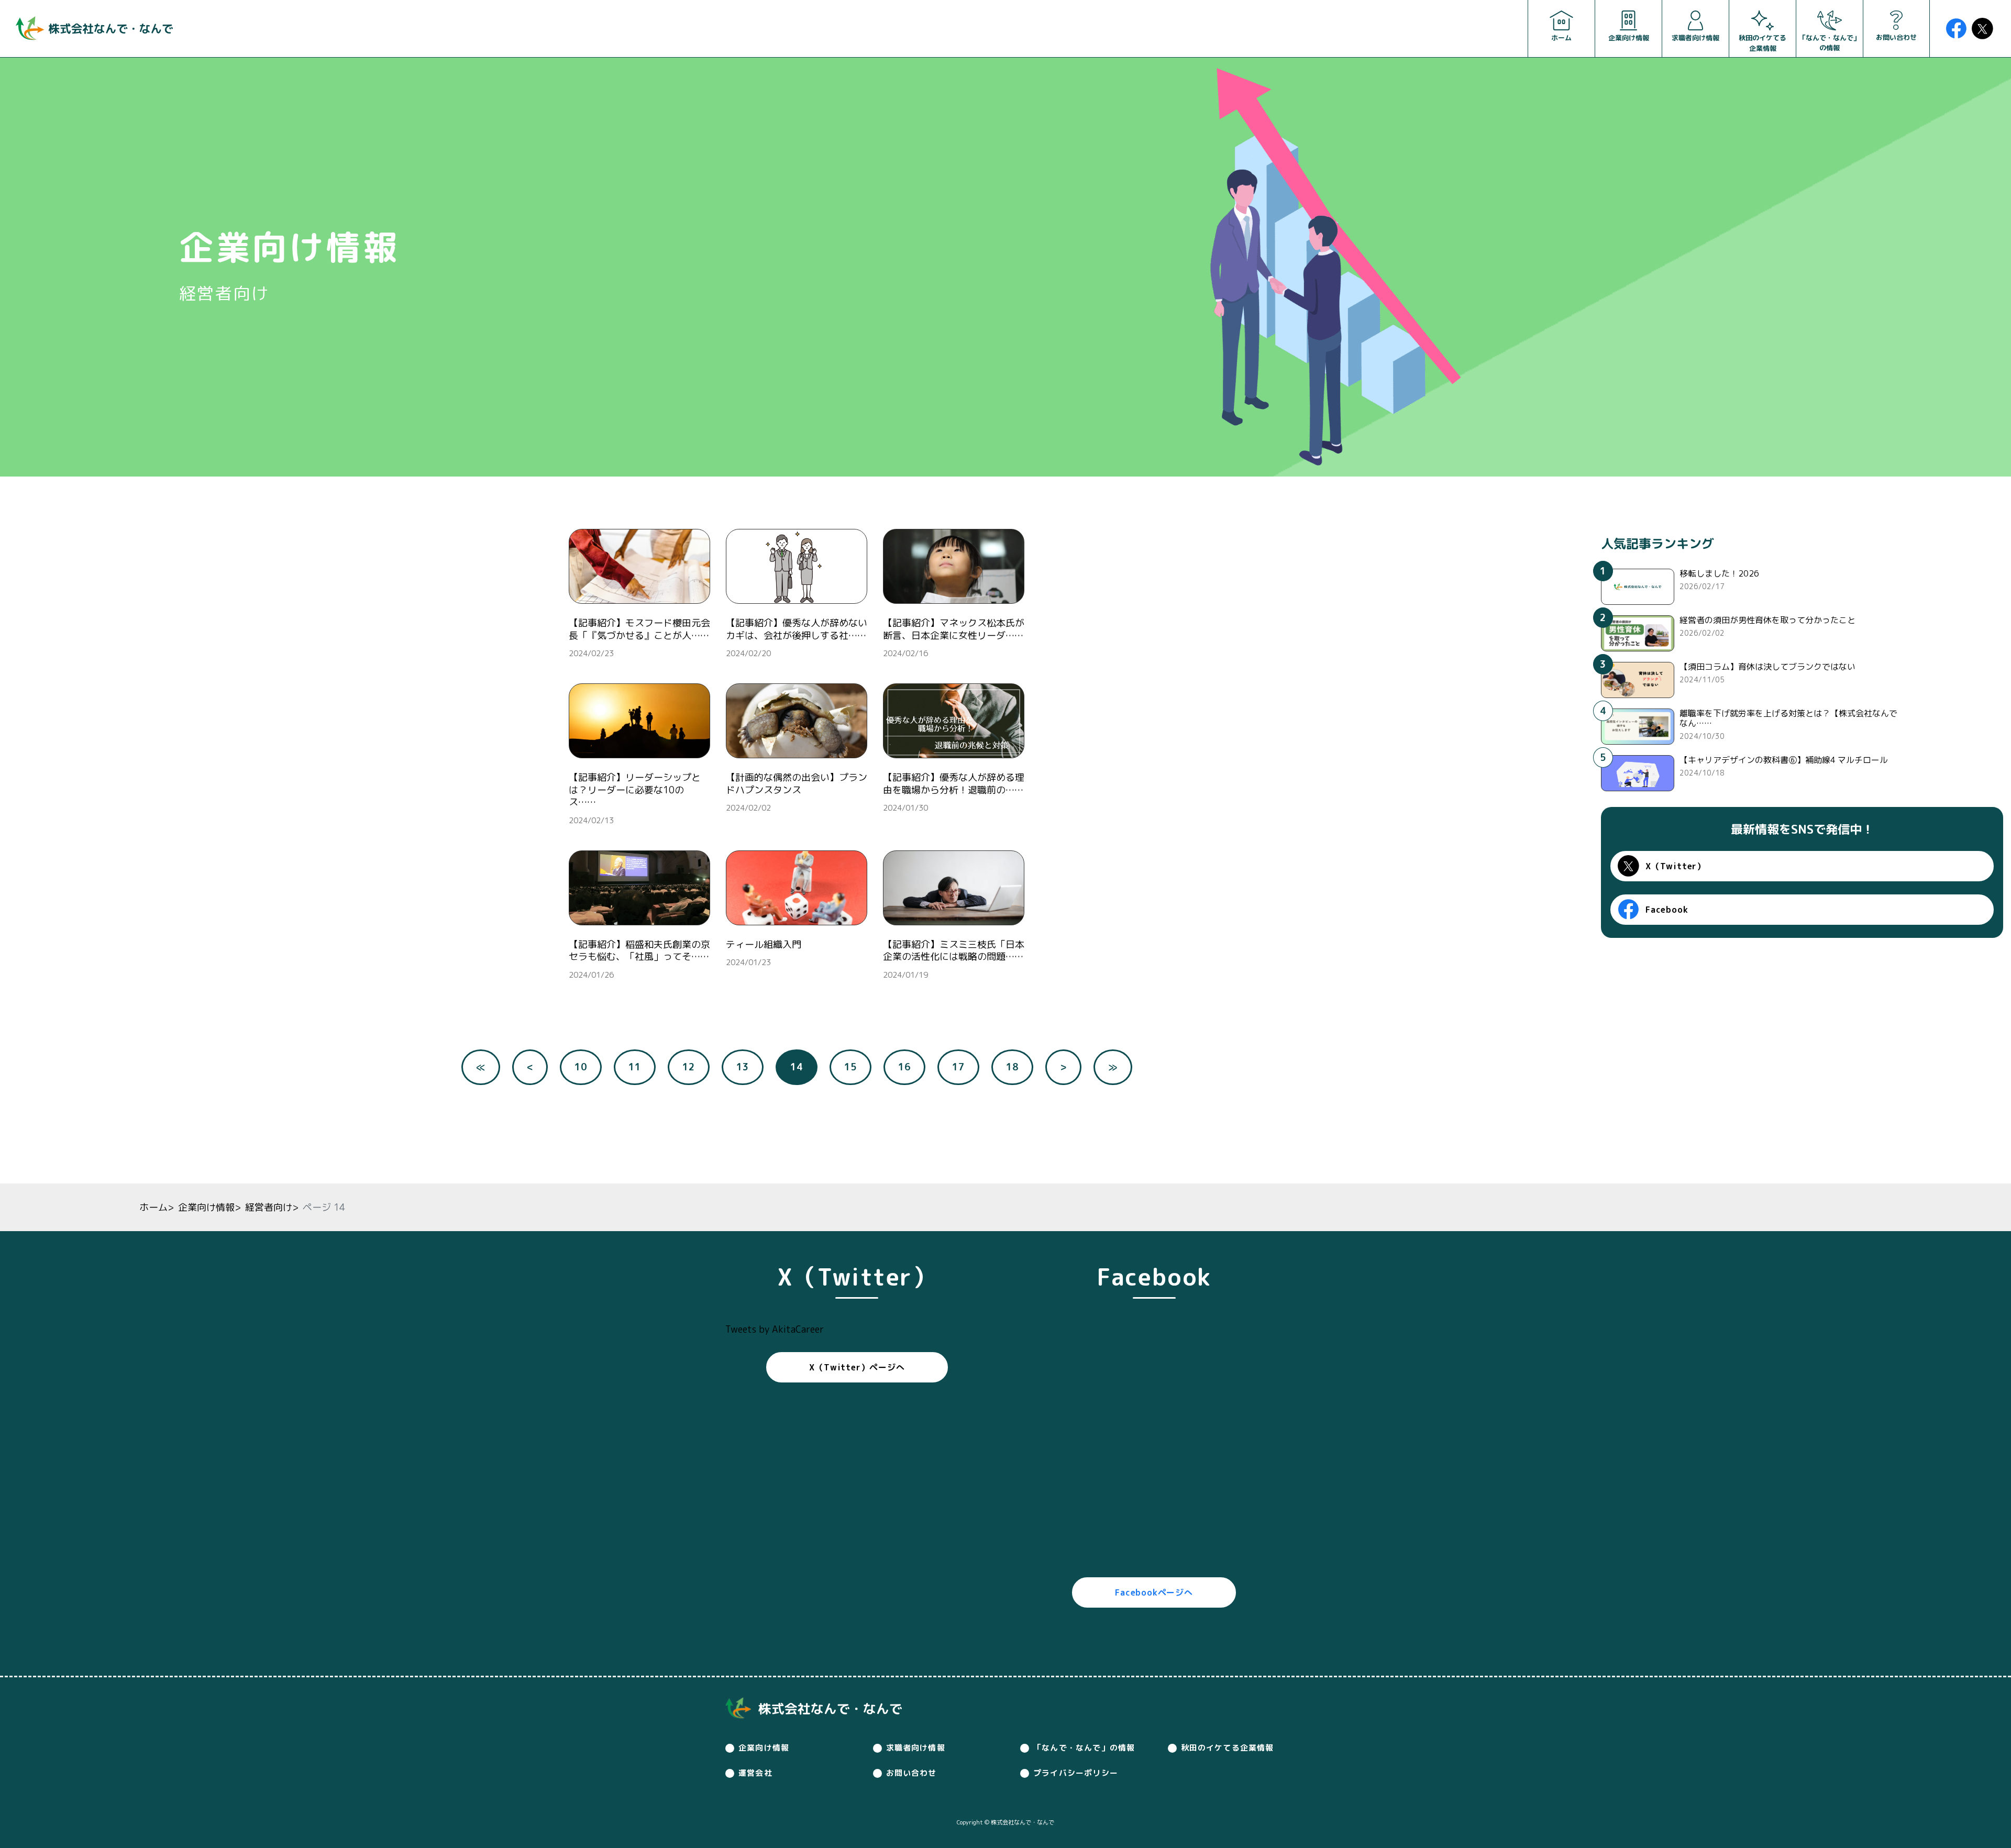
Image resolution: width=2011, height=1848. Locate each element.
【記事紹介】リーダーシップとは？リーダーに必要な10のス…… (635, 790)
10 (581, 1067)
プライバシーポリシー (1076, 1773)
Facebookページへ (1154, 1592)
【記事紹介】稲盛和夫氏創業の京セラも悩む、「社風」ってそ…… (639, 950)
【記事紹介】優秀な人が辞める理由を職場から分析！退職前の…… (954, 783)
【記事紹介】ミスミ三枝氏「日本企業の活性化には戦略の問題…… (954, 950)
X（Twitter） (1676, 867)
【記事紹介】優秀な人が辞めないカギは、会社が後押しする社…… (797, 629)
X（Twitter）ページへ (857, 1367)
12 (689, 1067)
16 (904, 1067)
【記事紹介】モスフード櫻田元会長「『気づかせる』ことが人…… (639, 629)
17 (958, 1067)
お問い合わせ (911, 1773)
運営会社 (755, 1773)
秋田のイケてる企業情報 (1228, 1748)
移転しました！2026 (1719, 573)
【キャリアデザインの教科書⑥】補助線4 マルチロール (1784, 760)
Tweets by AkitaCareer (775, 1329)
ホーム (153, 1207)
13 (743, 1067)
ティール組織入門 (764, 944)
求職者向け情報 (916, 1748)
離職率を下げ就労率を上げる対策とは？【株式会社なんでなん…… (1788, 718)
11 (635, 1067)
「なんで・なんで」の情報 (1084, 1748)
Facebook (1667, 910)
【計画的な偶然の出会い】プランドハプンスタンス (797, 783)
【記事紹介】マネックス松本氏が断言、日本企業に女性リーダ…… (954, 629)
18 (1012, 1067)
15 (850, 1067)
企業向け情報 (206, 1207)
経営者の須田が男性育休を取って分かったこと (1767, 620)
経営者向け (269, 1207)
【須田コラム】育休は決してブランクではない (1767, 667)
